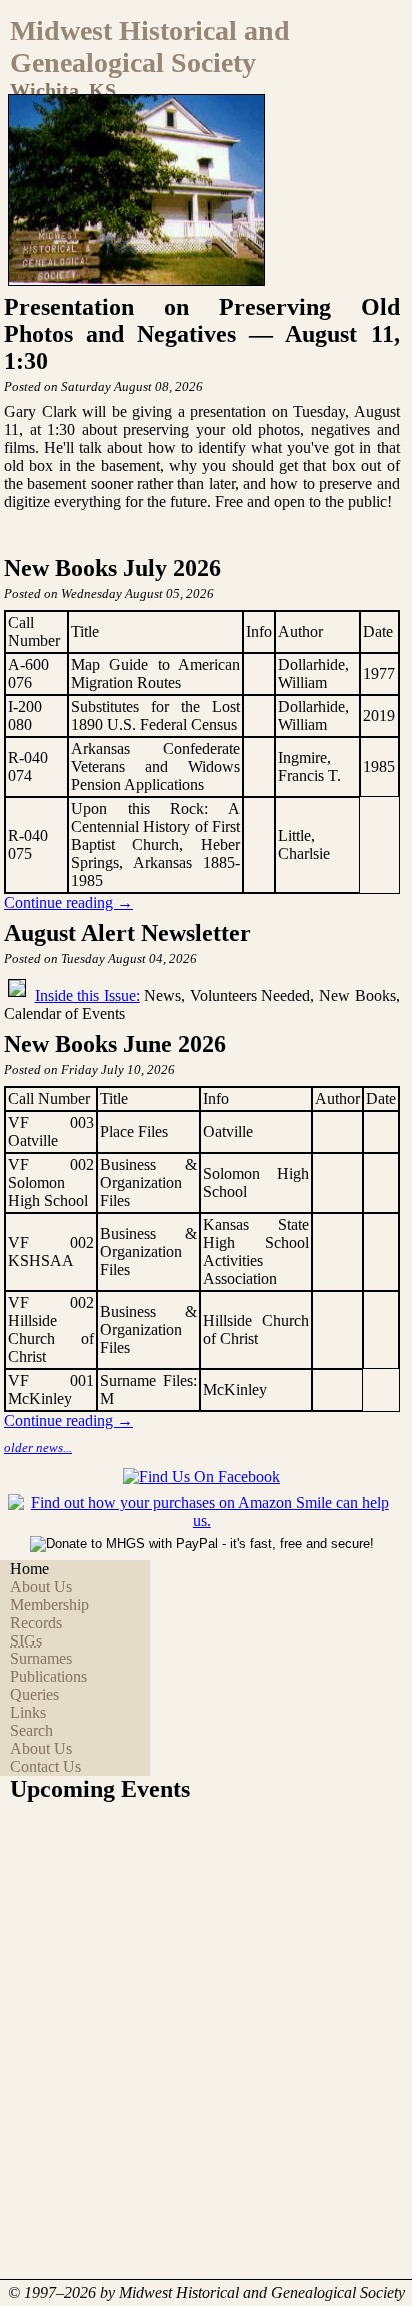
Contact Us (45, 1766)
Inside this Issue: (87, 995)
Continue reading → (68, 902)
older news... (38, 1447)
